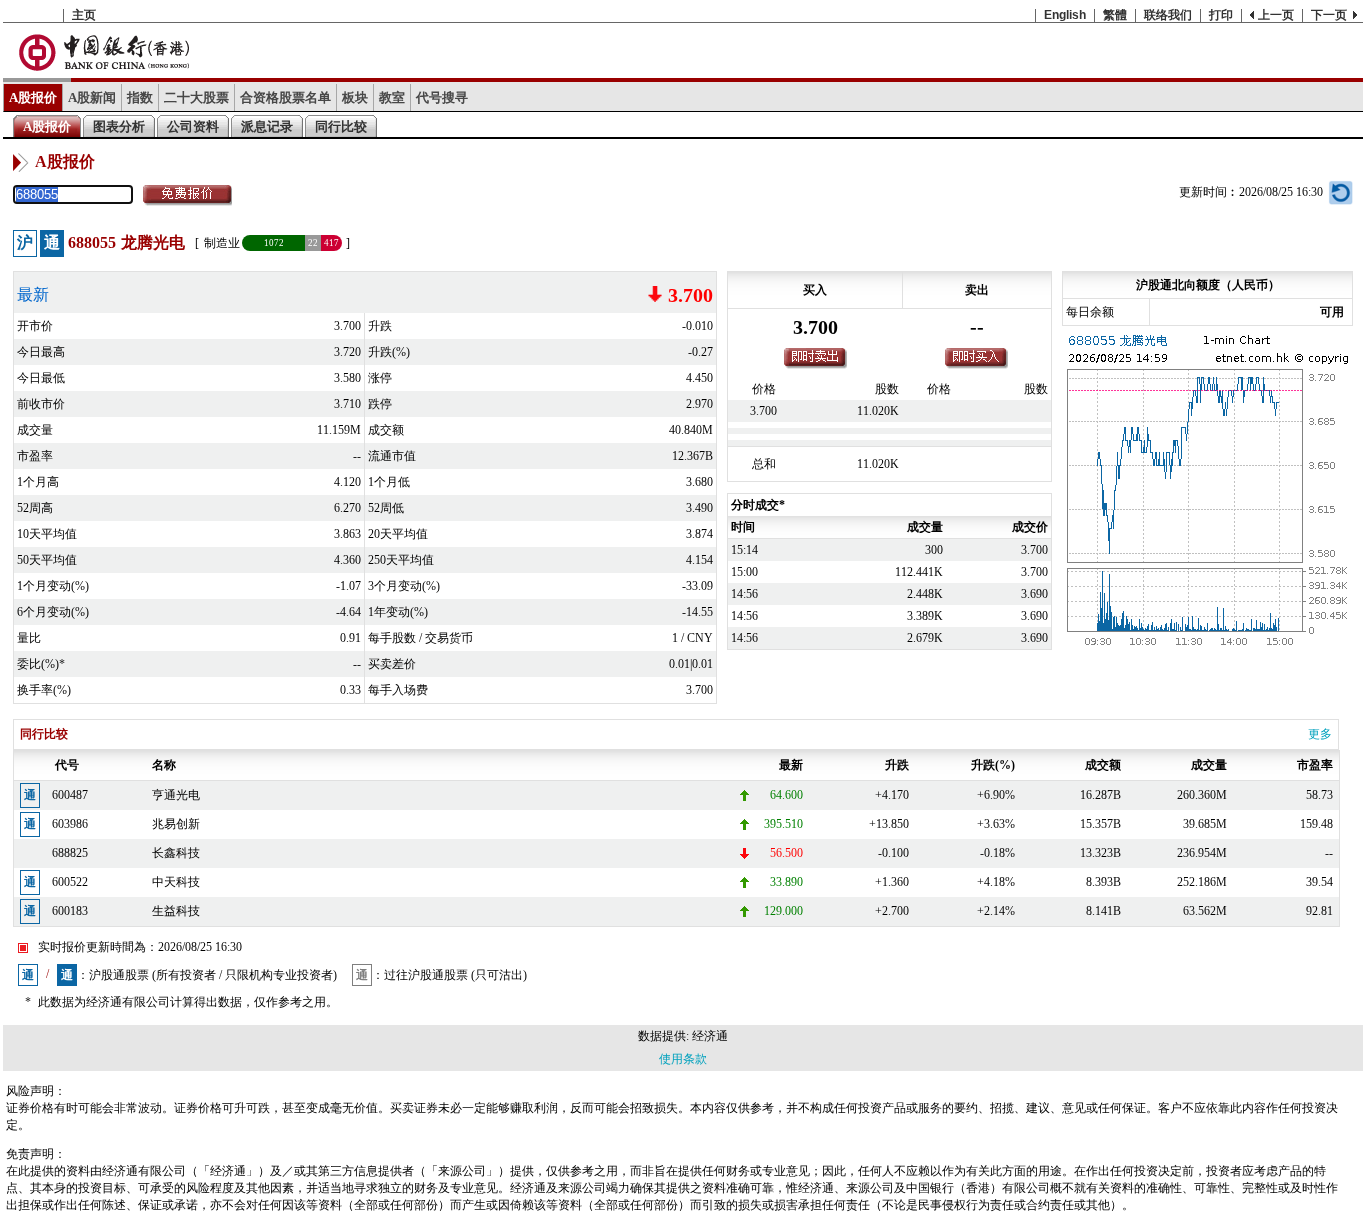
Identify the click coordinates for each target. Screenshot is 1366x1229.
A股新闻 (92, 97)
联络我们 (1168, 15)
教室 (392, 97)
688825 (70, 853)
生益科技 (176, 911)
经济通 (710, 1036)
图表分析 (119, 126)
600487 (70, 795)
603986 (70, 824)
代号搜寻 (442, 97)
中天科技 (176, 882)
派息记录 (267, 126)
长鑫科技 (176, 853)
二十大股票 (196, 97)
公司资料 (193, 126)
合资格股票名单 (285, 97)
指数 (140, 97)
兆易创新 (176, 824)
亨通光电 (176, 795)
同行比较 (341, 126)
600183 (70, 911)
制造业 (222, 243)
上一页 (1276, 15)
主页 (84, 15)
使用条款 (683, 1059)
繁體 (1115, 15)
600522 (70, 882)
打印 (1221, 15)
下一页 (1329, 15)
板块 (355, 97)
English (1065, 15)
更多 (1320, 734)
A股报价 (33, 97)
